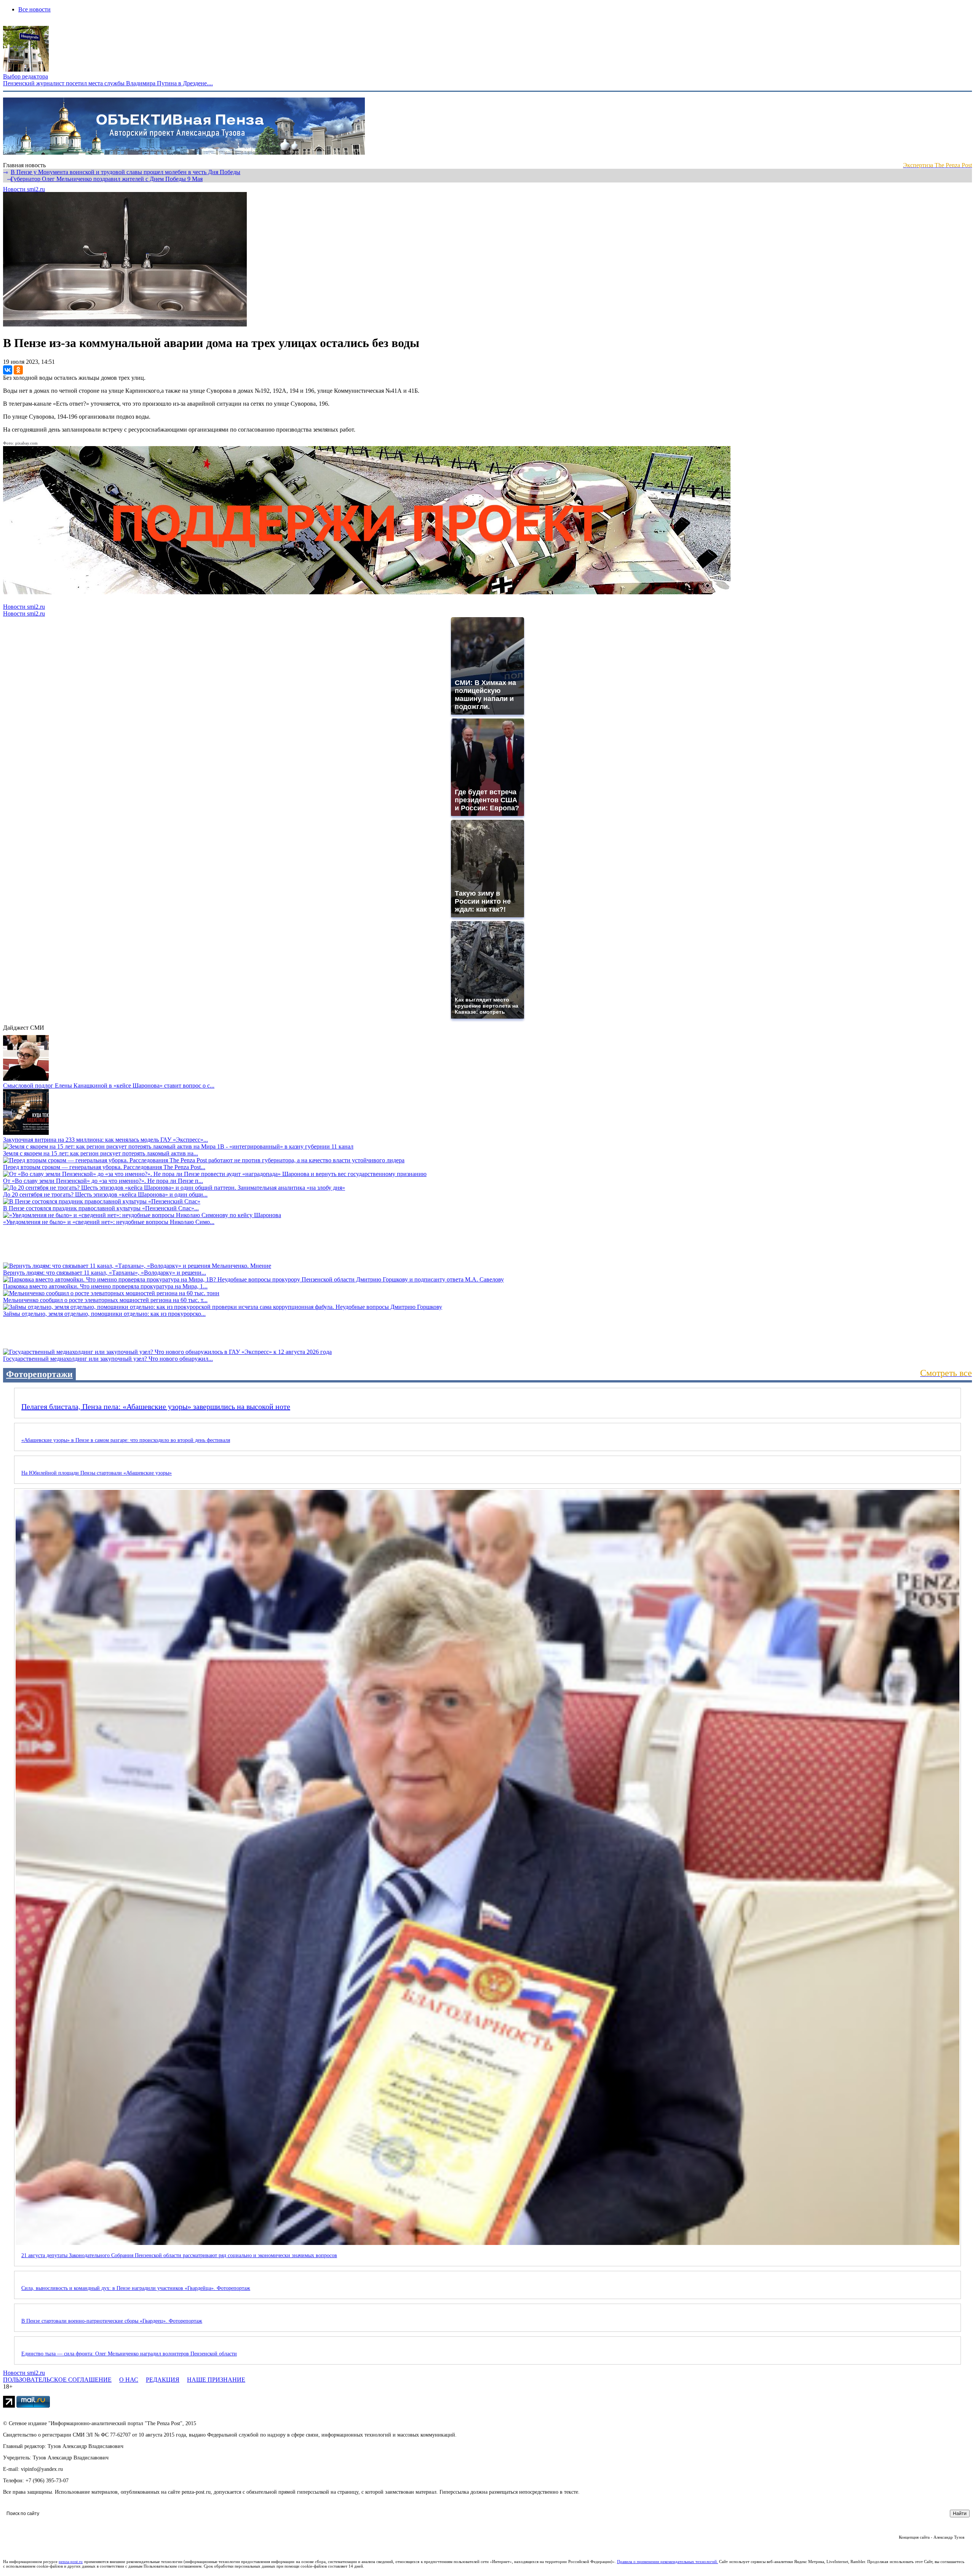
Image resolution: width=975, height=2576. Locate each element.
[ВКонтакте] (8, 370)
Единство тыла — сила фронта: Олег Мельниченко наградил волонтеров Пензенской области (129, 2354)
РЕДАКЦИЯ (163, 2380)
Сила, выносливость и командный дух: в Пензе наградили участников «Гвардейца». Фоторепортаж (136, 2288)
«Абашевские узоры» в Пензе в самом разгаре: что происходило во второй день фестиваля (126, 1440)
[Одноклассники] (18, 370)
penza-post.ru (71, 2562)
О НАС (129, 2380)
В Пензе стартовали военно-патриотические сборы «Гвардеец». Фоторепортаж (112, 2321)
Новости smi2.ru (24, 189)
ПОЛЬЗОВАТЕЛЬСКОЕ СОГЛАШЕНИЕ (57, 2380)
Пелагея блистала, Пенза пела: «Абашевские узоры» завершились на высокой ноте (156, 1406)
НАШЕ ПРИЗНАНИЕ (216, 2380)
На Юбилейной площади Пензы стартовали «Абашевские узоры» (97, 1473)
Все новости (34, 9)
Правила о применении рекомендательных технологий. (668, 2562)
